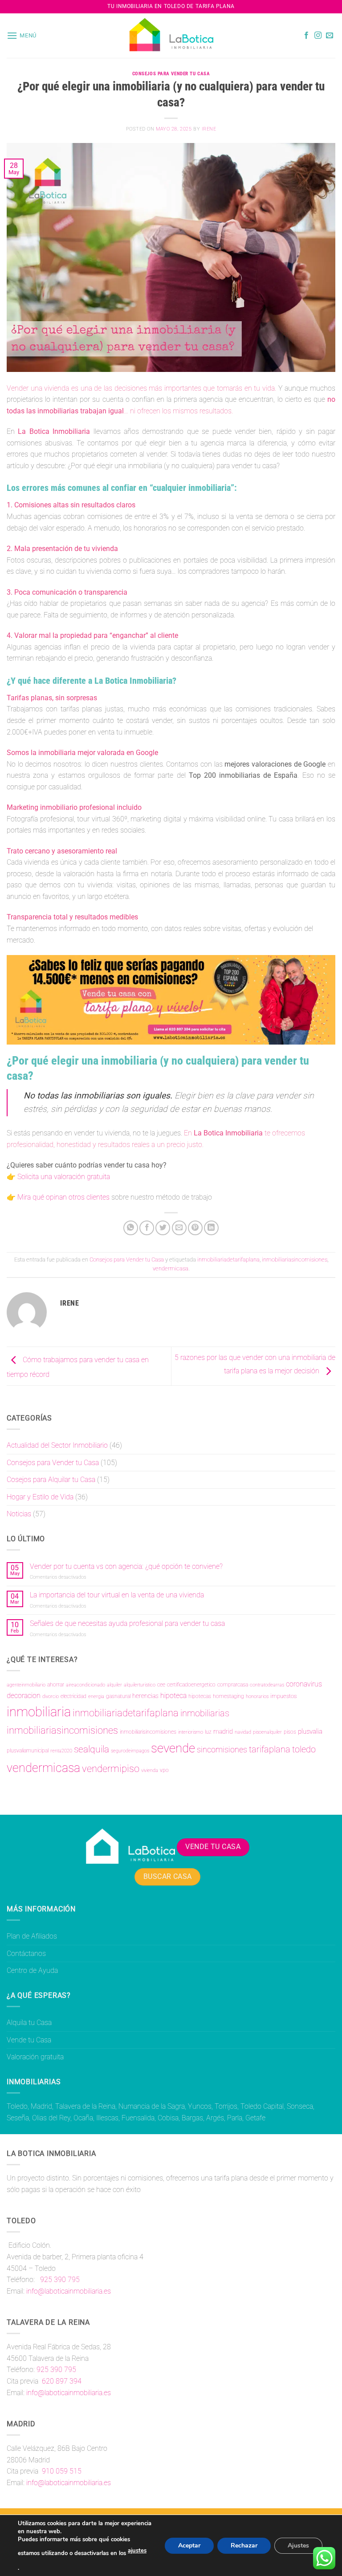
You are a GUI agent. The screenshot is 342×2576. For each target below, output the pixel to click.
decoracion (24, 1696)
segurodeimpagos (130, 1751)
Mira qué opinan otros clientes (63, 1197)
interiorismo (191, 1732)
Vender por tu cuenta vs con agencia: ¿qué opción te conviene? (126, 1566)
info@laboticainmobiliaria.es (69, 2291)
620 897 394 (61, 2381)
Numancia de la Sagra (152, 2106)
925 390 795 (59, 2280)
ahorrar (56, 1685)
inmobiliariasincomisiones (295, 1259)
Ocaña (83, 2118)
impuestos (283, 1696)
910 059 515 (61, 2471)
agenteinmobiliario (26, 1685)
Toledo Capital (262, 2106)
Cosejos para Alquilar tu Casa (51, 1480)
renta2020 (61, 1751)
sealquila (92, 1749)
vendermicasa (171, 1268)
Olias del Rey (51, 2118)
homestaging (228, 1696)
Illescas (107, 2118)
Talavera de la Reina (85, 2106)
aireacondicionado (85, 1685)
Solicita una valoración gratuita (64, 1177)
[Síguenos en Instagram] (318, 36)
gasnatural (118, 1696)
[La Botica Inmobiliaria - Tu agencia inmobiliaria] (171, 36)
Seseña (18, 2118)
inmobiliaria (39, 1712)
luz (208, 1732)
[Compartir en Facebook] (147, 1228)
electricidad (73, 1696)
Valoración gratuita (35, 2057)
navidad (243, 1732)
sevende (173, 1748)
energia (96, 1696)
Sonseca (300, 2106)
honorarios (257, 1696)
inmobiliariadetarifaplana (228, 1259)
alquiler (114, 1685)
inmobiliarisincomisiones (148, 1732)
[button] (22, 35)
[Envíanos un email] (330, 36)
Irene (209, 129)
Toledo (17, 2106)
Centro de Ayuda (32, 1970)
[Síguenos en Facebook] (306, 36)
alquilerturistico (140, 1685)
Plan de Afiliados (32, 1936)
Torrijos (226, 2106)
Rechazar (244, 2545)
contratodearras (267, 1685)
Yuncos (200, 2106)
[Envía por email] (179, 1228)
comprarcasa (233, 1685)
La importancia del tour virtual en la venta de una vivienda (117, 1595)
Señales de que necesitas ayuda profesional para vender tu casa (127, 1623)
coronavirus (304, 1684)
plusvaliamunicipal (28, 1751)
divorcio (51, 1696)
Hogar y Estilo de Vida (40, 1497)
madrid (223, 1731)
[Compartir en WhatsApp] (131, 1228)
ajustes (137, 2551)
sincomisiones (222, 1750)
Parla (235, 2118)
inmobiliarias (205, 1713)
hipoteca (173, 1696)
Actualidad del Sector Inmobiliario (57, 1445)
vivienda (150, 1770)
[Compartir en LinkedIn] (211, 1228)
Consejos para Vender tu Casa (171, 74)
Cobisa (168, 2118)
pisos (290, 1732)
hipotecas (200, 1696)
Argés (215, 2118)
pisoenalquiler (267, 1732)
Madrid (41, 2106)
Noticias (19, 1514)
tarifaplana (270, 1749)
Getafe (255, 2118)
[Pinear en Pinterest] (195, 1228)
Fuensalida (138, 2118)
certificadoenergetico (191, 1685)
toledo (304, 1749)
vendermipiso (111, 1769)
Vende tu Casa (29, 2040)
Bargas (192, 2118)
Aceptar (189, 2545)
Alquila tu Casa (29, 2023)
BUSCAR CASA (168, 1877)
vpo (164, 1770)
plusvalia (310, 1731)
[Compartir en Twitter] (163, 1228)
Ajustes (298, 2545)
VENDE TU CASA (213, 1847)
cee (161, 1685)
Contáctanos (26, 1953)
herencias (145, 1696)
